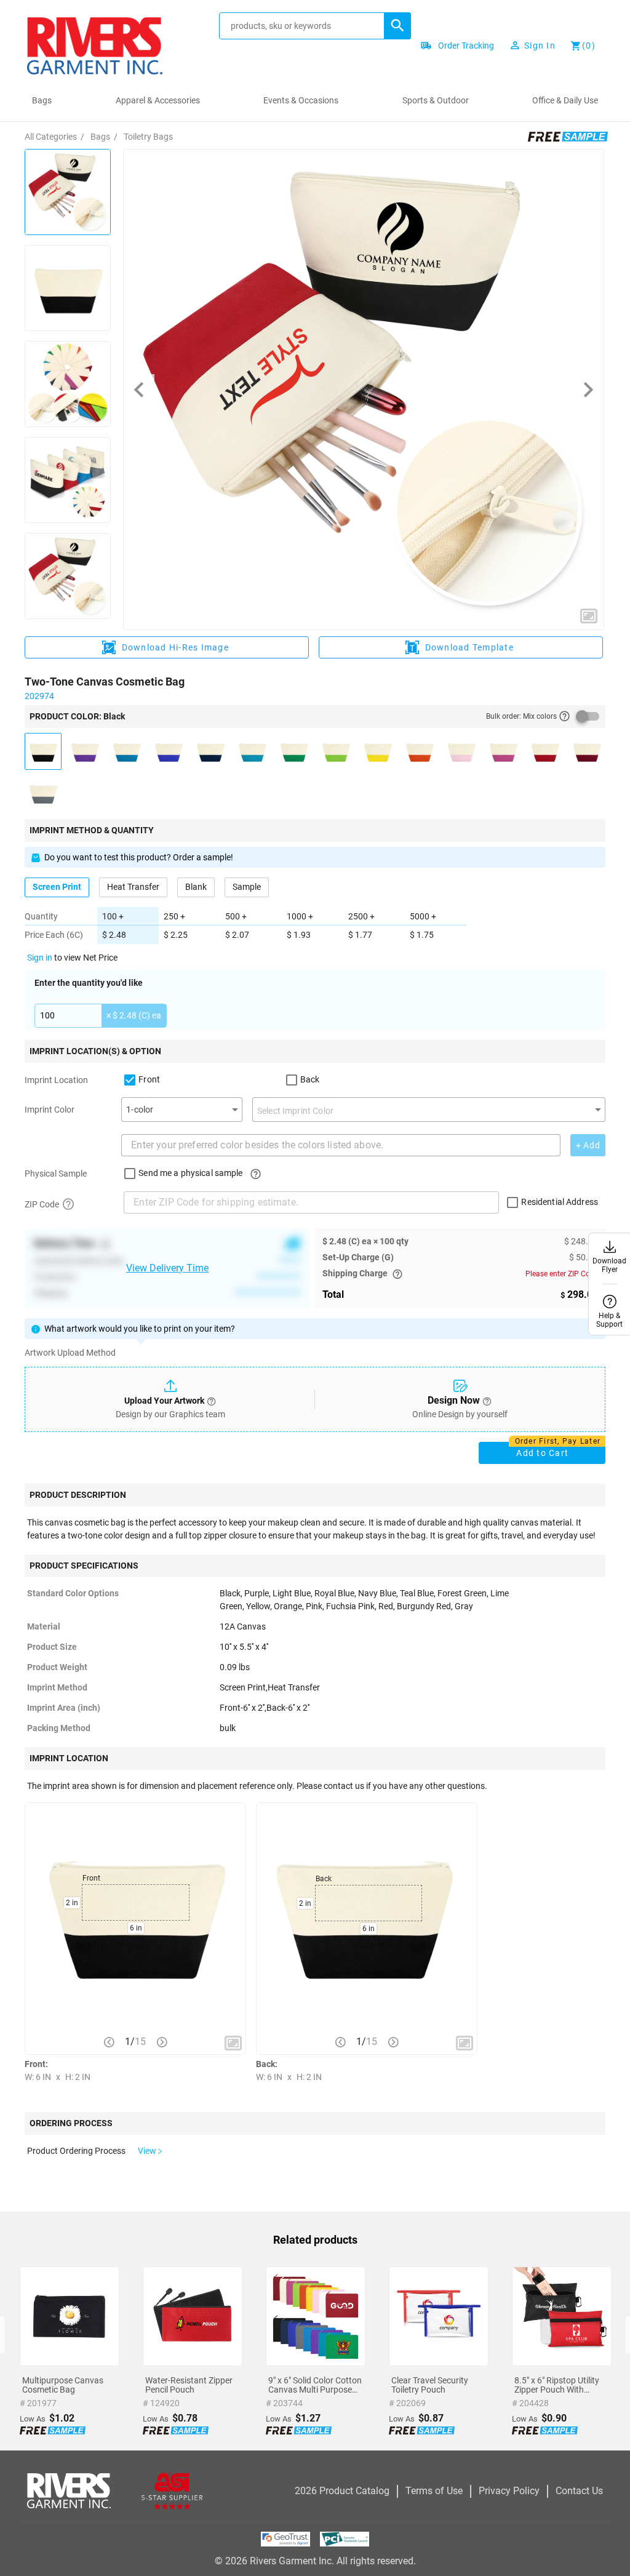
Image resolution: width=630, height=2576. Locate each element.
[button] (397, 26)
